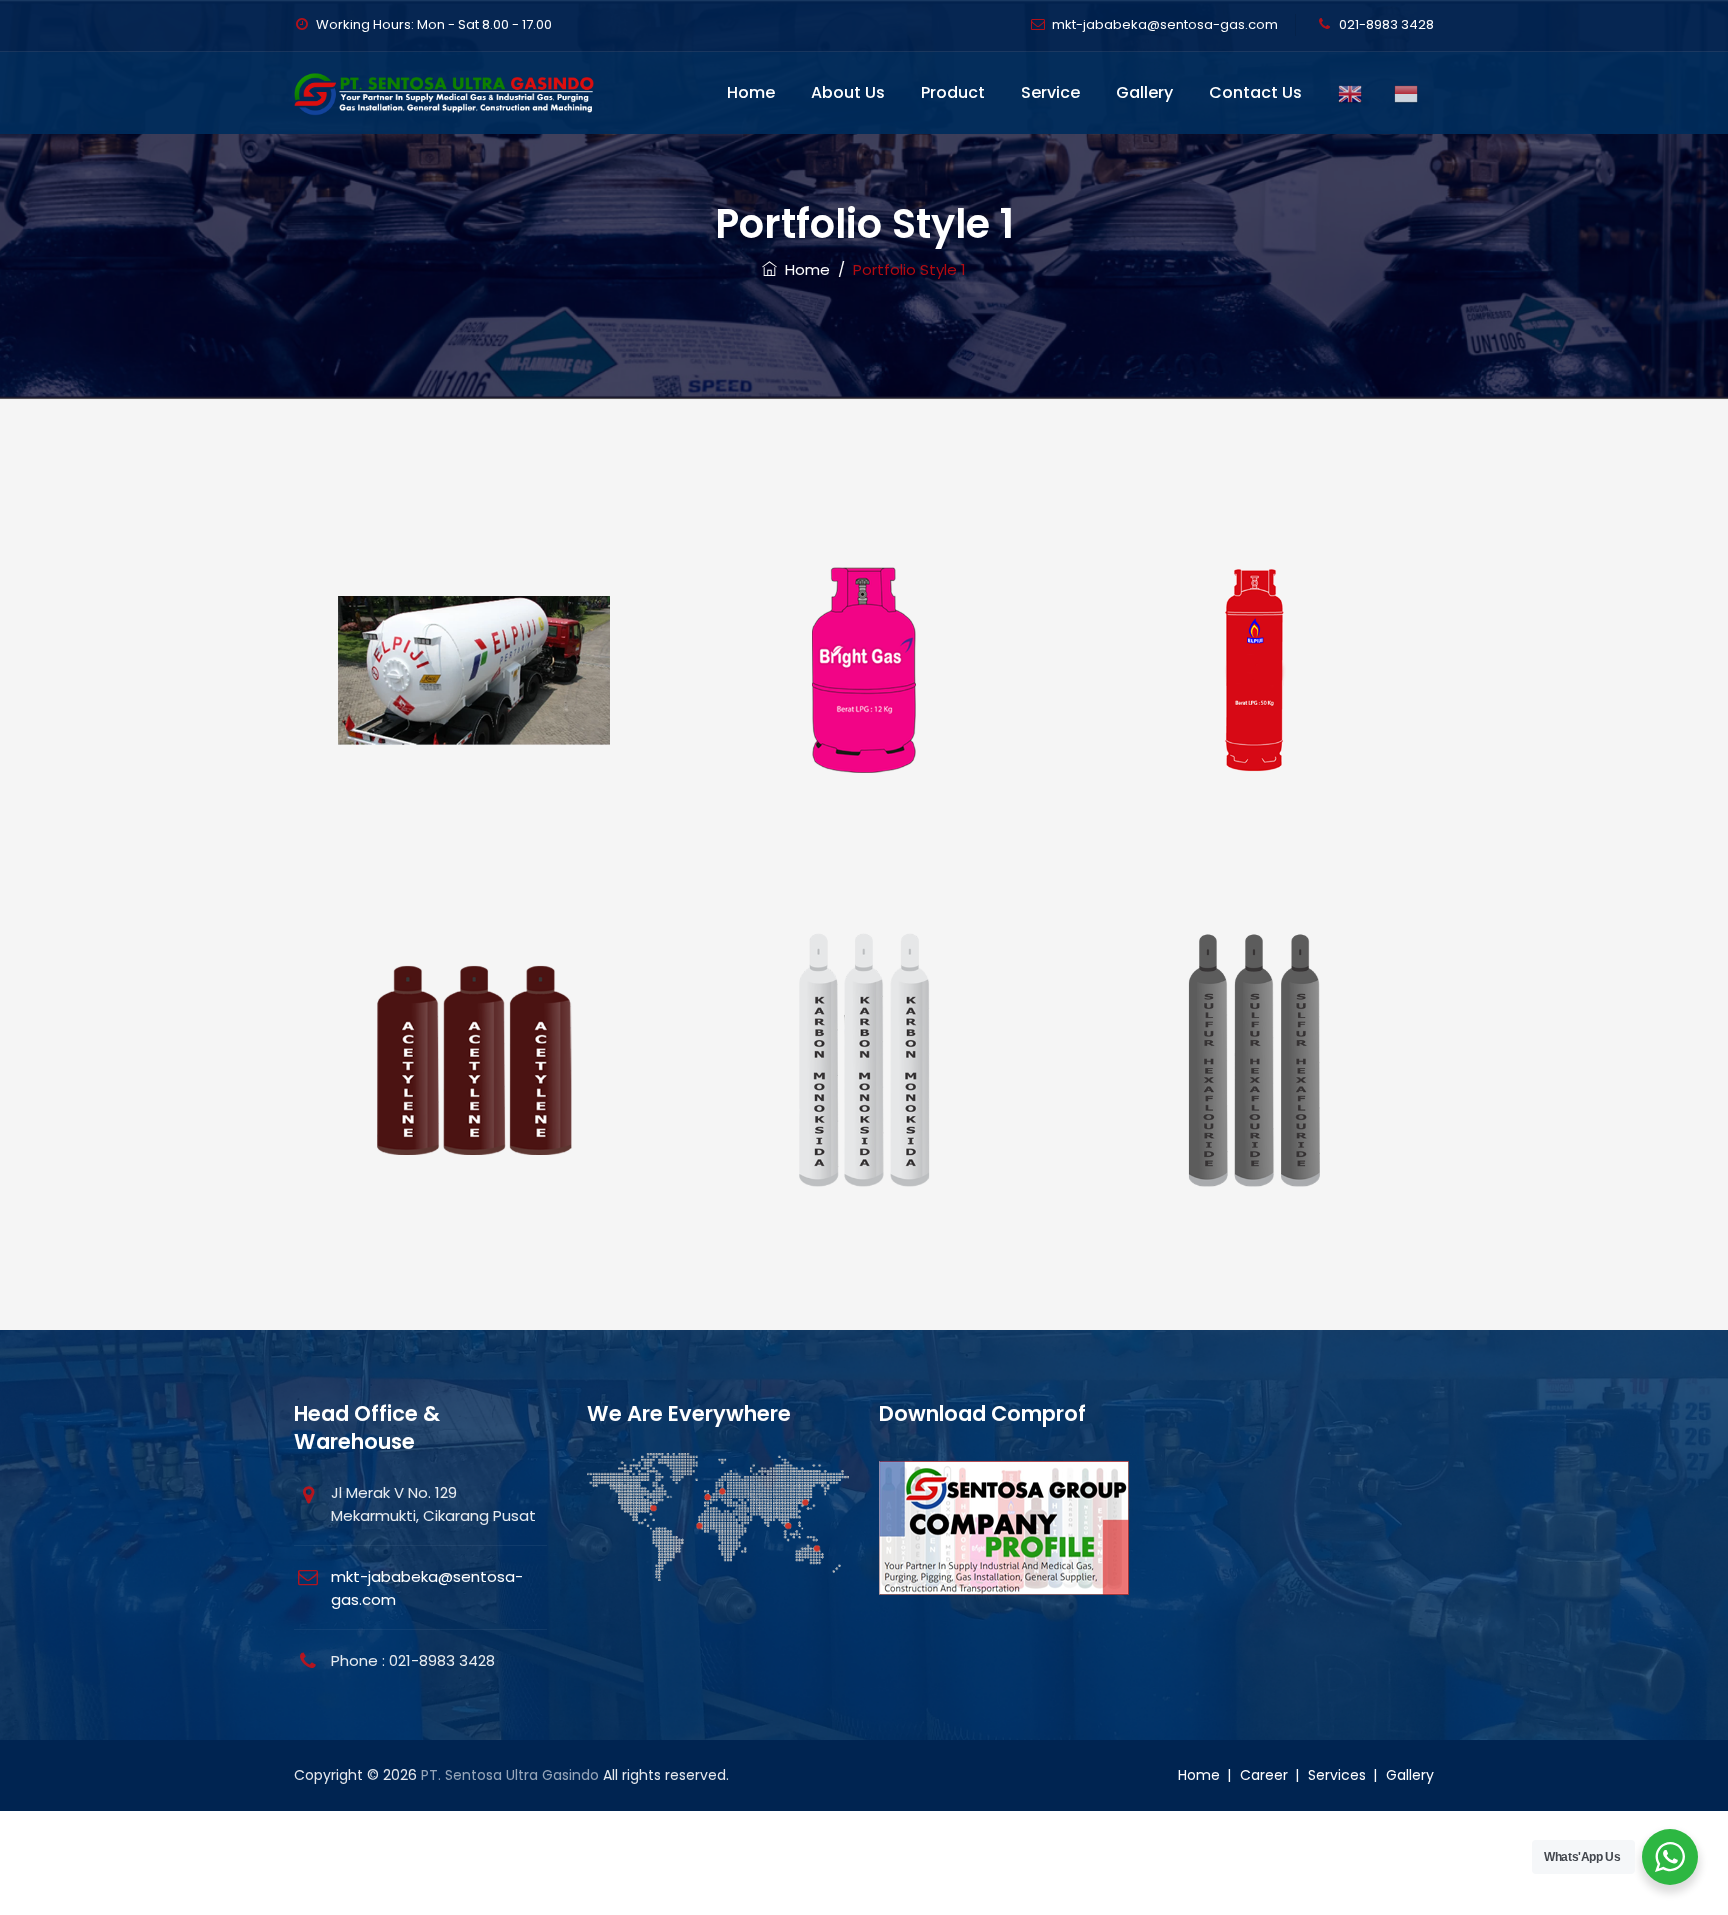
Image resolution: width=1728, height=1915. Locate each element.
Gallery (1144, 92)
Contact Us (1255, 92)
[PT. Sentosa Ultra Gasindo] (449, 93)
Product (953, 92)
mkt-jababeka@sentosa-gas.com (1165, 24)
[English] (1350, 93)
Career (1264, 1775)
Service (1050, 92)
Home (751, 92)
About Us (848, 92)
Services (1337, 1775)
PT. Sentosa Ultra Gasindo (510, 1775)
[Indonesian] (1406, 93)
